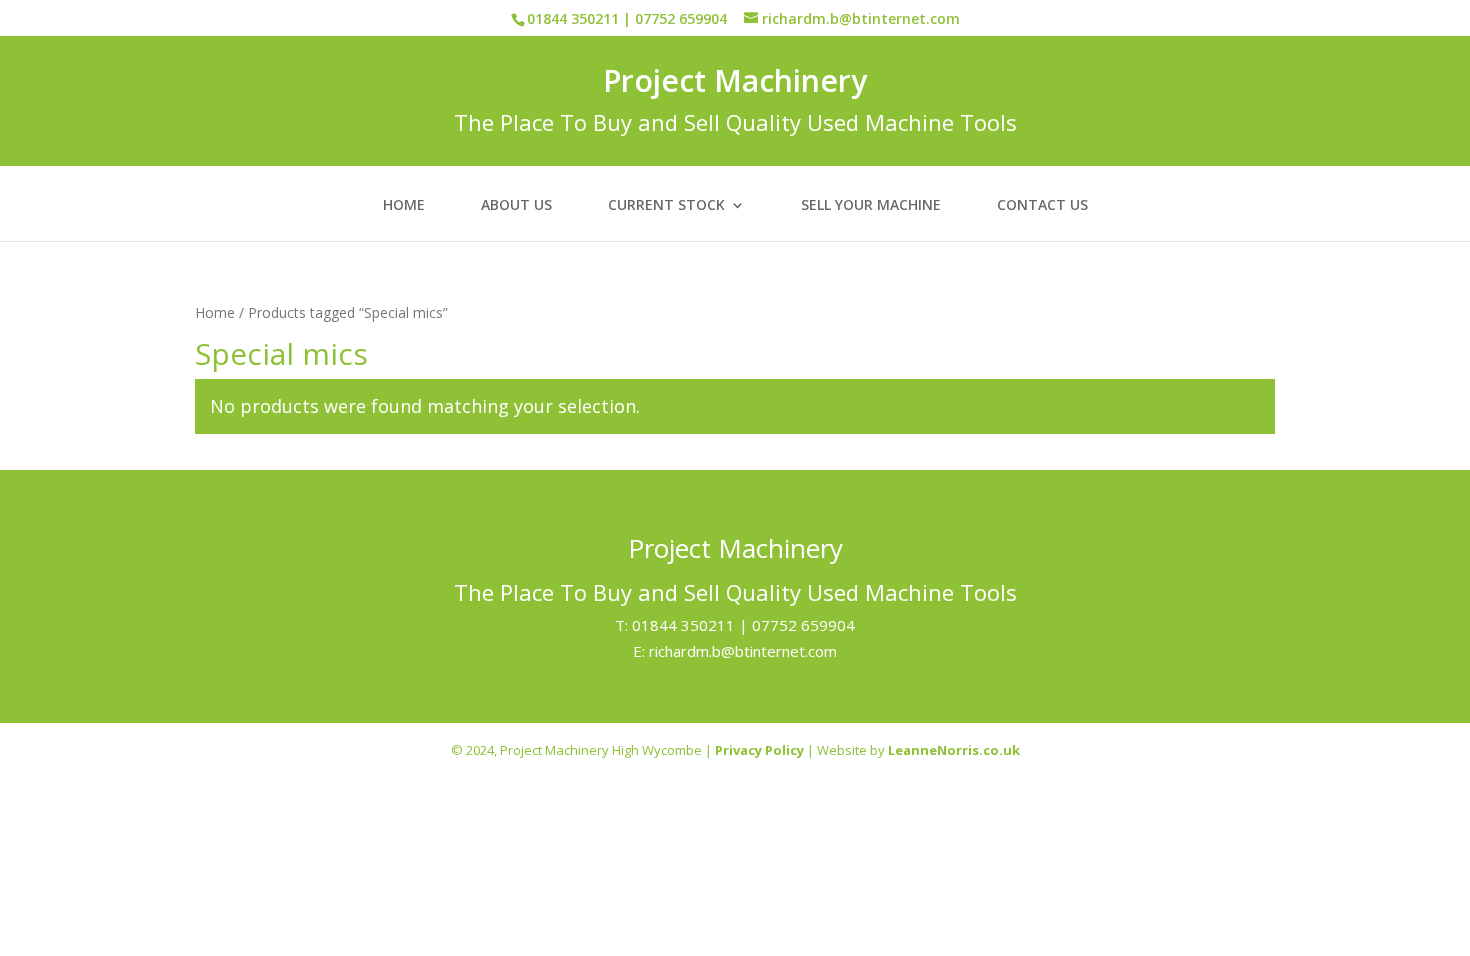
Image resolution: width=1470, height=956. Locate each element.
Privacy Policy (759, 750)
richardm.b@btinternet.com (743, 651)
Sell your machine (871, 206)
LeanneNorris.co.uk (954, 750)
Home (404, 206)
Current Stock (666, 206)
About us (516, 206)
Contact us (1042, 206)
